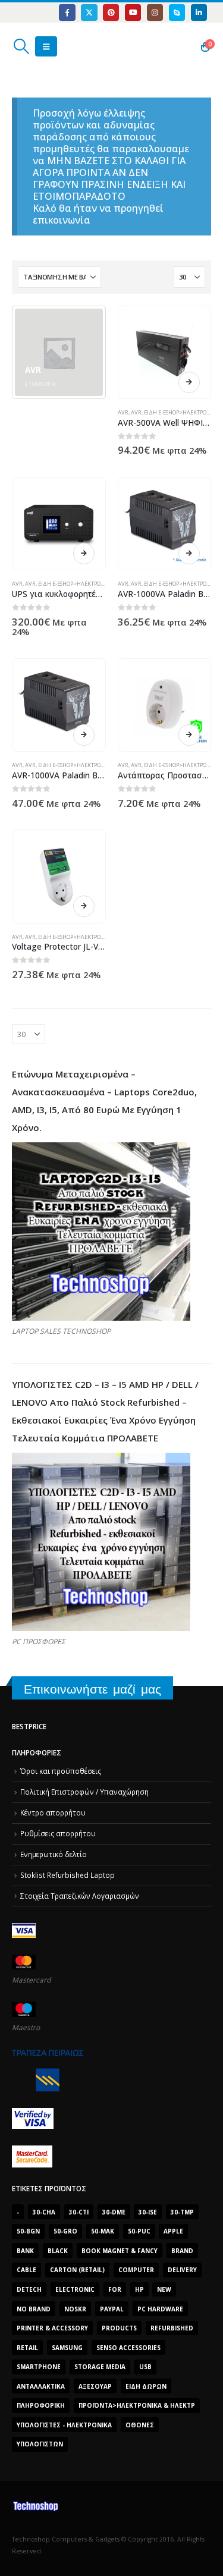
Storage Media (100, 2367)
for (115, 2289)
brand (182, 2251)
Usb (145, 2367)
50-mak (103, 2231)
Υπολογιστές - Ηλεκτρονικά (64, 2425)
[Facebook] (67, 12)
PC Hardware (160, 2309)
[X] (89, 12)
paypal (112, 2309)
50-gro (65, 2231)
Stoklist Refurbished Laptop (67, 1875)
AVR (123, 412)
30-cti (79, 2212)
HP (139, 2289)
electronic (75, 2289)
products (119, 2328)
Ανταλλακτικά (41, 2386)
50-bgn (28, 2231)
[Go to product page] (164, 352)
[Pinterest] (111, 12)
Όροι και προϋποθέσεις (61, 1771)
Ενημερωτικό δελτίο (54, 1854)
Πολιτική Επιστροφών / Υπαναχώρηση (84, 1792)
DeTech (29, 2289)
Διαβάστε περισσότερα (189, 382)
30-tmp (182, 2212)
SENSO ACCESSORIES (128, 2348)
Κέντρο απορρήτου (53, 1812)
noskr (75, 2309)
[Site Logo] (68, 46)
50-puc (139, 2231)
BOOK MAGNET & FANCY (120, 2251)
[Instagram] (155, 12)
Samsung (67, 2348)
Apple (173, 2231)
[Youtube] (133, 12)
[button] (21, 46)
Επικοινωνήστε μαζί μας (92, 1689)
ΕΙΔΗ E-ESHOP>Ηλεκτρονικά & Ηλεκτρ (89, 584)
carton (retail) (77, 2270)
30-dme (114, 2212)
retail (27, 2348)
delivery (182, 2270)
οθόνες (140, 2425)
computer (136, 2270)
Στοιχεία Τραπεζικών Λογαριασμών (80, 1896)
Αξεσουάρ (95, 2386)
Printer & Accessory (52, 2328)
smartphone (39, 2367)
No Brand (34, 2309)
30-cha (44, 2212)
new (164, 2289)
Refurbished (172, 2328)
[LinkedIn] (199, 12)
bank (25, 2251)
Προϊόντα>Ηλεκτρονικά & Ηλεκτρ (137, 2405)
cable (26, 2270)
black (58, 2251)
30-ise (148, 2212)
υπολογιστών (40, 2444)
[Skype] (177, 12)
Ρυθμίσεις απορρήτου (58, 1833)
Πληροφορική (41, 2405)
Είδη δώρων (146, 2386)
